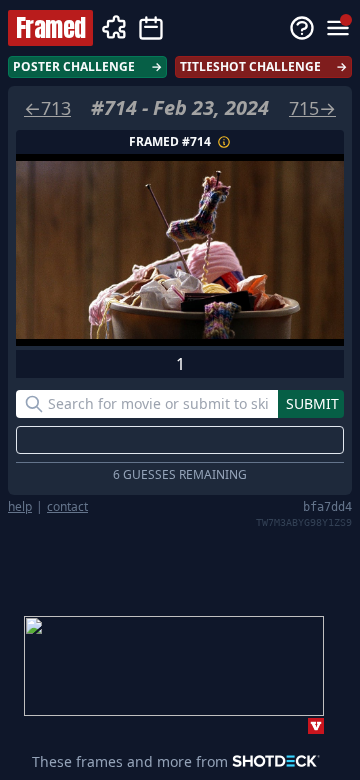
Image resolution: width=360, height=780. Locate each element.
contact (67, 507)
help (20, 507)
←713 (47, 108)
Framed (50, 28)
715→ (312, 108)
